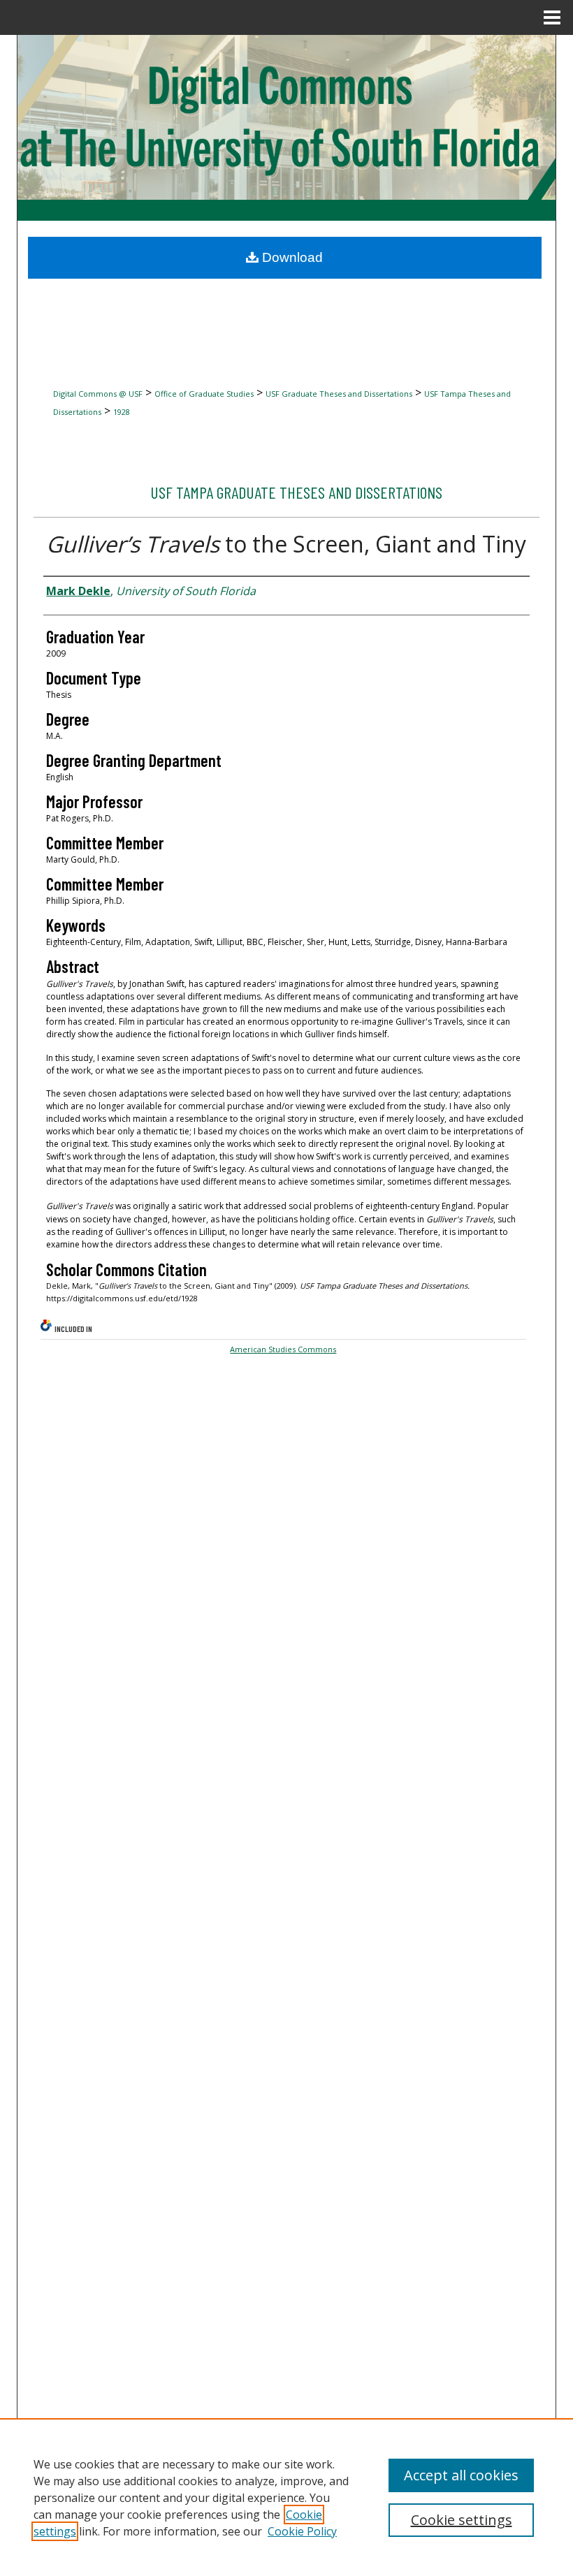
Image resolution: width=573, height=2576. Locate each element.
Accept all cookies (461, 2475)
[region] (286, 2497)
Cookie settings (462, 2520)
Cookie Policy (302, 2531)
